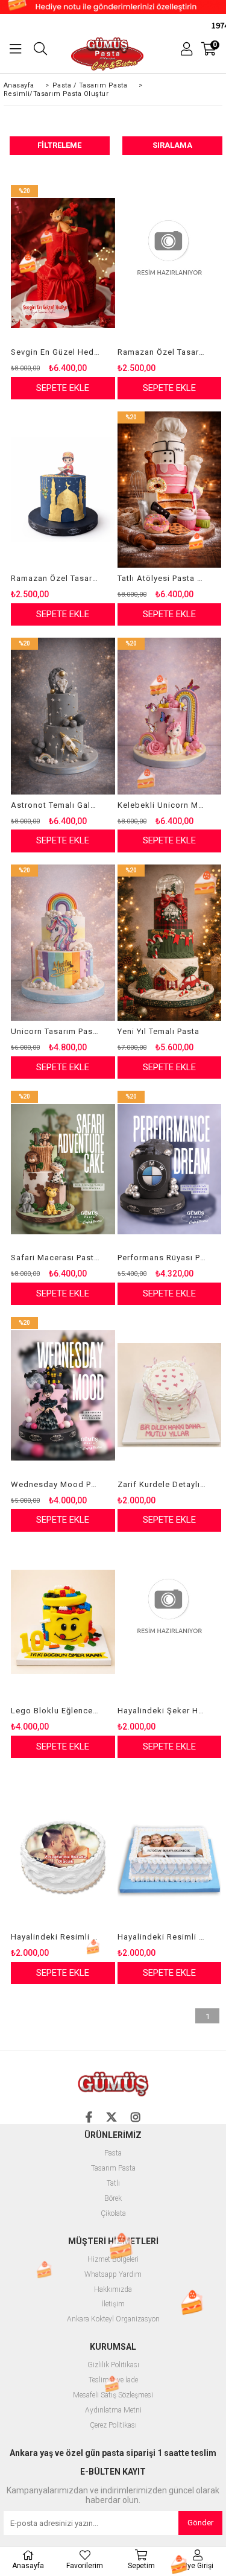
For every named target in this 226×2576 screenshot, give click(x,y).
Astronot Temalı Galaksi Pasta (55, 805)
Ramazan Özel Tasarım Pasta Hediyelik (55, 578)
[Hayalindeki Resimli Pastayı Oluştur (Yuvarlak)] (63, 1848)
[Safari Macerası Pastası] (63, 1169)
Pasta (113, 2153)
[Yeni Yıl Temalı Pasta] (170, 943)
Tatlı (113, 2184)
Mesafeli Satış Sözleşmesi (113, 2395)
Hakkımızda (113, 2290)
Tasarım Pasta (113, 2168)
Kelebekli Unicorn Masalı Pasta (162, 805)
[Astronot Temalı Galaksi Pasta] (63, 716)
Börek (113, 2199)
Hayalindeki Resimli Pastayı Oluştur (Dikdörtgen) (162, 1937)
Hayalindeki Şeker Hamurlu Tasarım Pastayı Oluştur (162, 1711)
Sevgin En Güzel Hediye (55, 352)
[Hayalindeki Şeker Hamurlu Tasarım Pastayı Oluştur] (170, 1622)
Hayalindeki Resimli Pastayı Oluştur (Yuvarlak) (55, 1937)
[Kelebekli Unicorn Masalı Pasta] (170, 716)
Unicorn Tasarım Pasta (55, 1031)
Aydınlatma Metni (113, 2410)
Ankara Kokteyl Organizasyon (113, 2319)
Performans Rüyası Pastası (162, 1258)
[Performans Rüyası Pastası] (170, 1169)
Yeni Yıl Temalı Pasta (159, 1031)
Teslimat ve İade (113, 2380)
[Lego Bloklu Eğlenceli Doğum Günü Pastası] (63, 1622)
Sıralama (172, 145)
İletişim (113, 2304)
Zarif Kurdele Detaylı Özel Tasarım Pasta (162, 1484)
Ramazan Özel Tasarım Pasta (162, 352)
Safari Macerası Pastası (55, 1258)
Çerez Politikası (113, 2425)
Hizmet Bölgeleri (113, 2260)
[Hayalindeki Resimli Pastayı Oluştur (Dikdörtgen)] (170, 1848)
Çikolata (113, 2214)
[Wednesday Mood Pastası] (63, 1395)
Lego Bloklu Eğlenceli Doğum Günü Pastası (55, 1711)
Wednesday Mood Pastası (55, 1484)
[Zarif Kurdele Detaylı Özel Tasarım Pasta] (170, 1395)
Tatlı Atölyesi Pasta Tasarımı (162, 578)
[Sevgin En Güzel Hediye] (63, 263)
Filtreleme (59, 145)
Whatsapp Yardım (113, 2275)
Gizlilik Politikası (113, 2365)
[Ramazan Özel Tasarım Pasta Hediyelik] (63, 490)
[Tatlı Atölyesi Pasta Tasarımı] (170, 490)
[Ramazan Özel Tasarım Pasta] (170, 263)
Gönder (200, 2523)
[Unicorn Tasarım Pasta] (63, 943)
